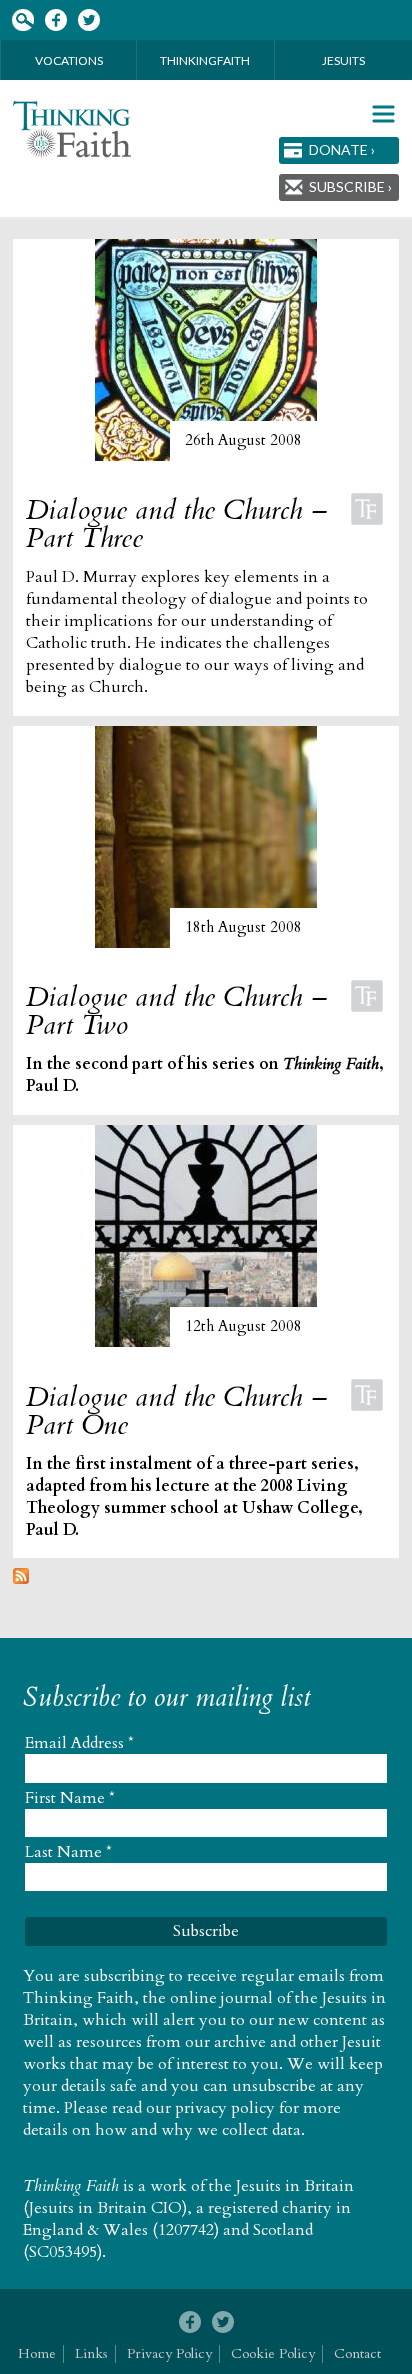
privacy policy (225, 2108)
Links (91, 2353)
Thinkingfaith (205, 60)
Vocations (69, 60)
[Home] (72, 129)
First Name (70, 1798)
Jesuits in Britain (295, 2186)
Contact (357, 2353)
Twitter (88, 20)
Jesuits (343, 60)
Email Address (79, 1743)
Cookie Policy (273, 2353)
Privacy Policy (169, 2353)
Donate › (342, 149)
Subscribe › (350, 186)
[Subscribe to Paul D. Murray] (21, 1579)
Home (37, 2353)
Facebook (55, 20)
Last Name (68, 1852)
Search (22, 20)
